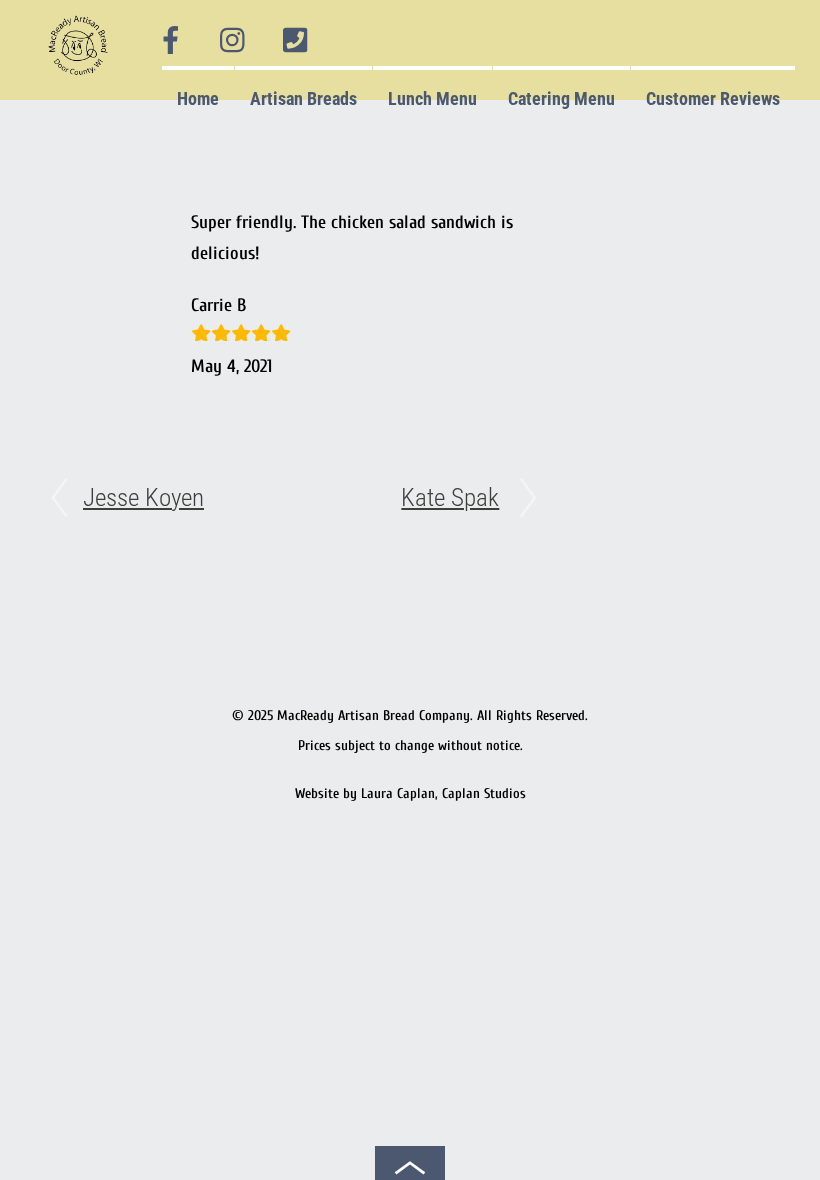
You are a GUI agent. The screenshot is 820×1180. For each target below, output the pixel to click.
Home (198, 98)
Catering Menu (561, 98)
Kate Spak (450, 497)
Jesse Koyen (143, 497)
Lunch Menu (432, 98)
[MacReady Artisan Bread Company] (81, 79)
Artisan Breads (303, 98)
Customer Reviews (713, 98)
